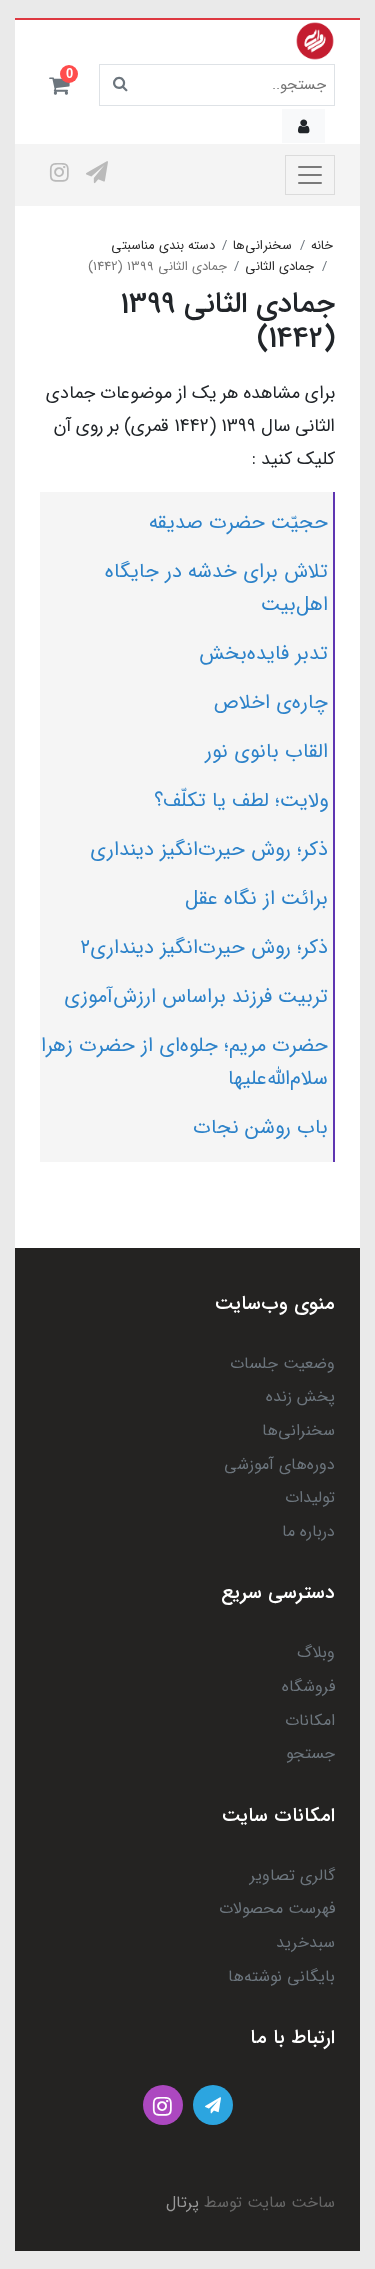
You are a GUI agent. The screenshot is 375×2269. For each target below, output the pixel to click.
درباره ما (308, 1531)
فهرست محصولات (277, 1908)
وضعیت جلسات (282, 1363)
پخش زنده (300, 1396)
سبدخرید (305, 1942)
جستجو (310, 1753)
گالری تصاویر (292, 1875)
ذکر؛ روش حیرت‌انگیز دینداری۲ (204, 947)
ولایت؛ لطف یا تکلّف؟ (241, 800)
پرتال (182, 2202)
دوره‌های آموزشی (279, 1464)
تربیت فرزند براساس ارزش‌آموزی (196, 996)
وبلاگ (316, 1652)
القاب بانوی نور (266, 751)
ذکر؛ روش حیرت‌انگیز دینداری (209, 849)
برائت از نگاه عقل (256, 898)
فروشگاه (308, 1686)
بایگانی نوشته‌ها (281, 1976)
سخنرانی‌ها (298, 1430)
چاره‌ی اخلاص (270, 702)
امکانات (310, 1720)
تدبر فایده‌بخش (263, 653)
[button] (59, 85)
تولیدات (310, 1497)
